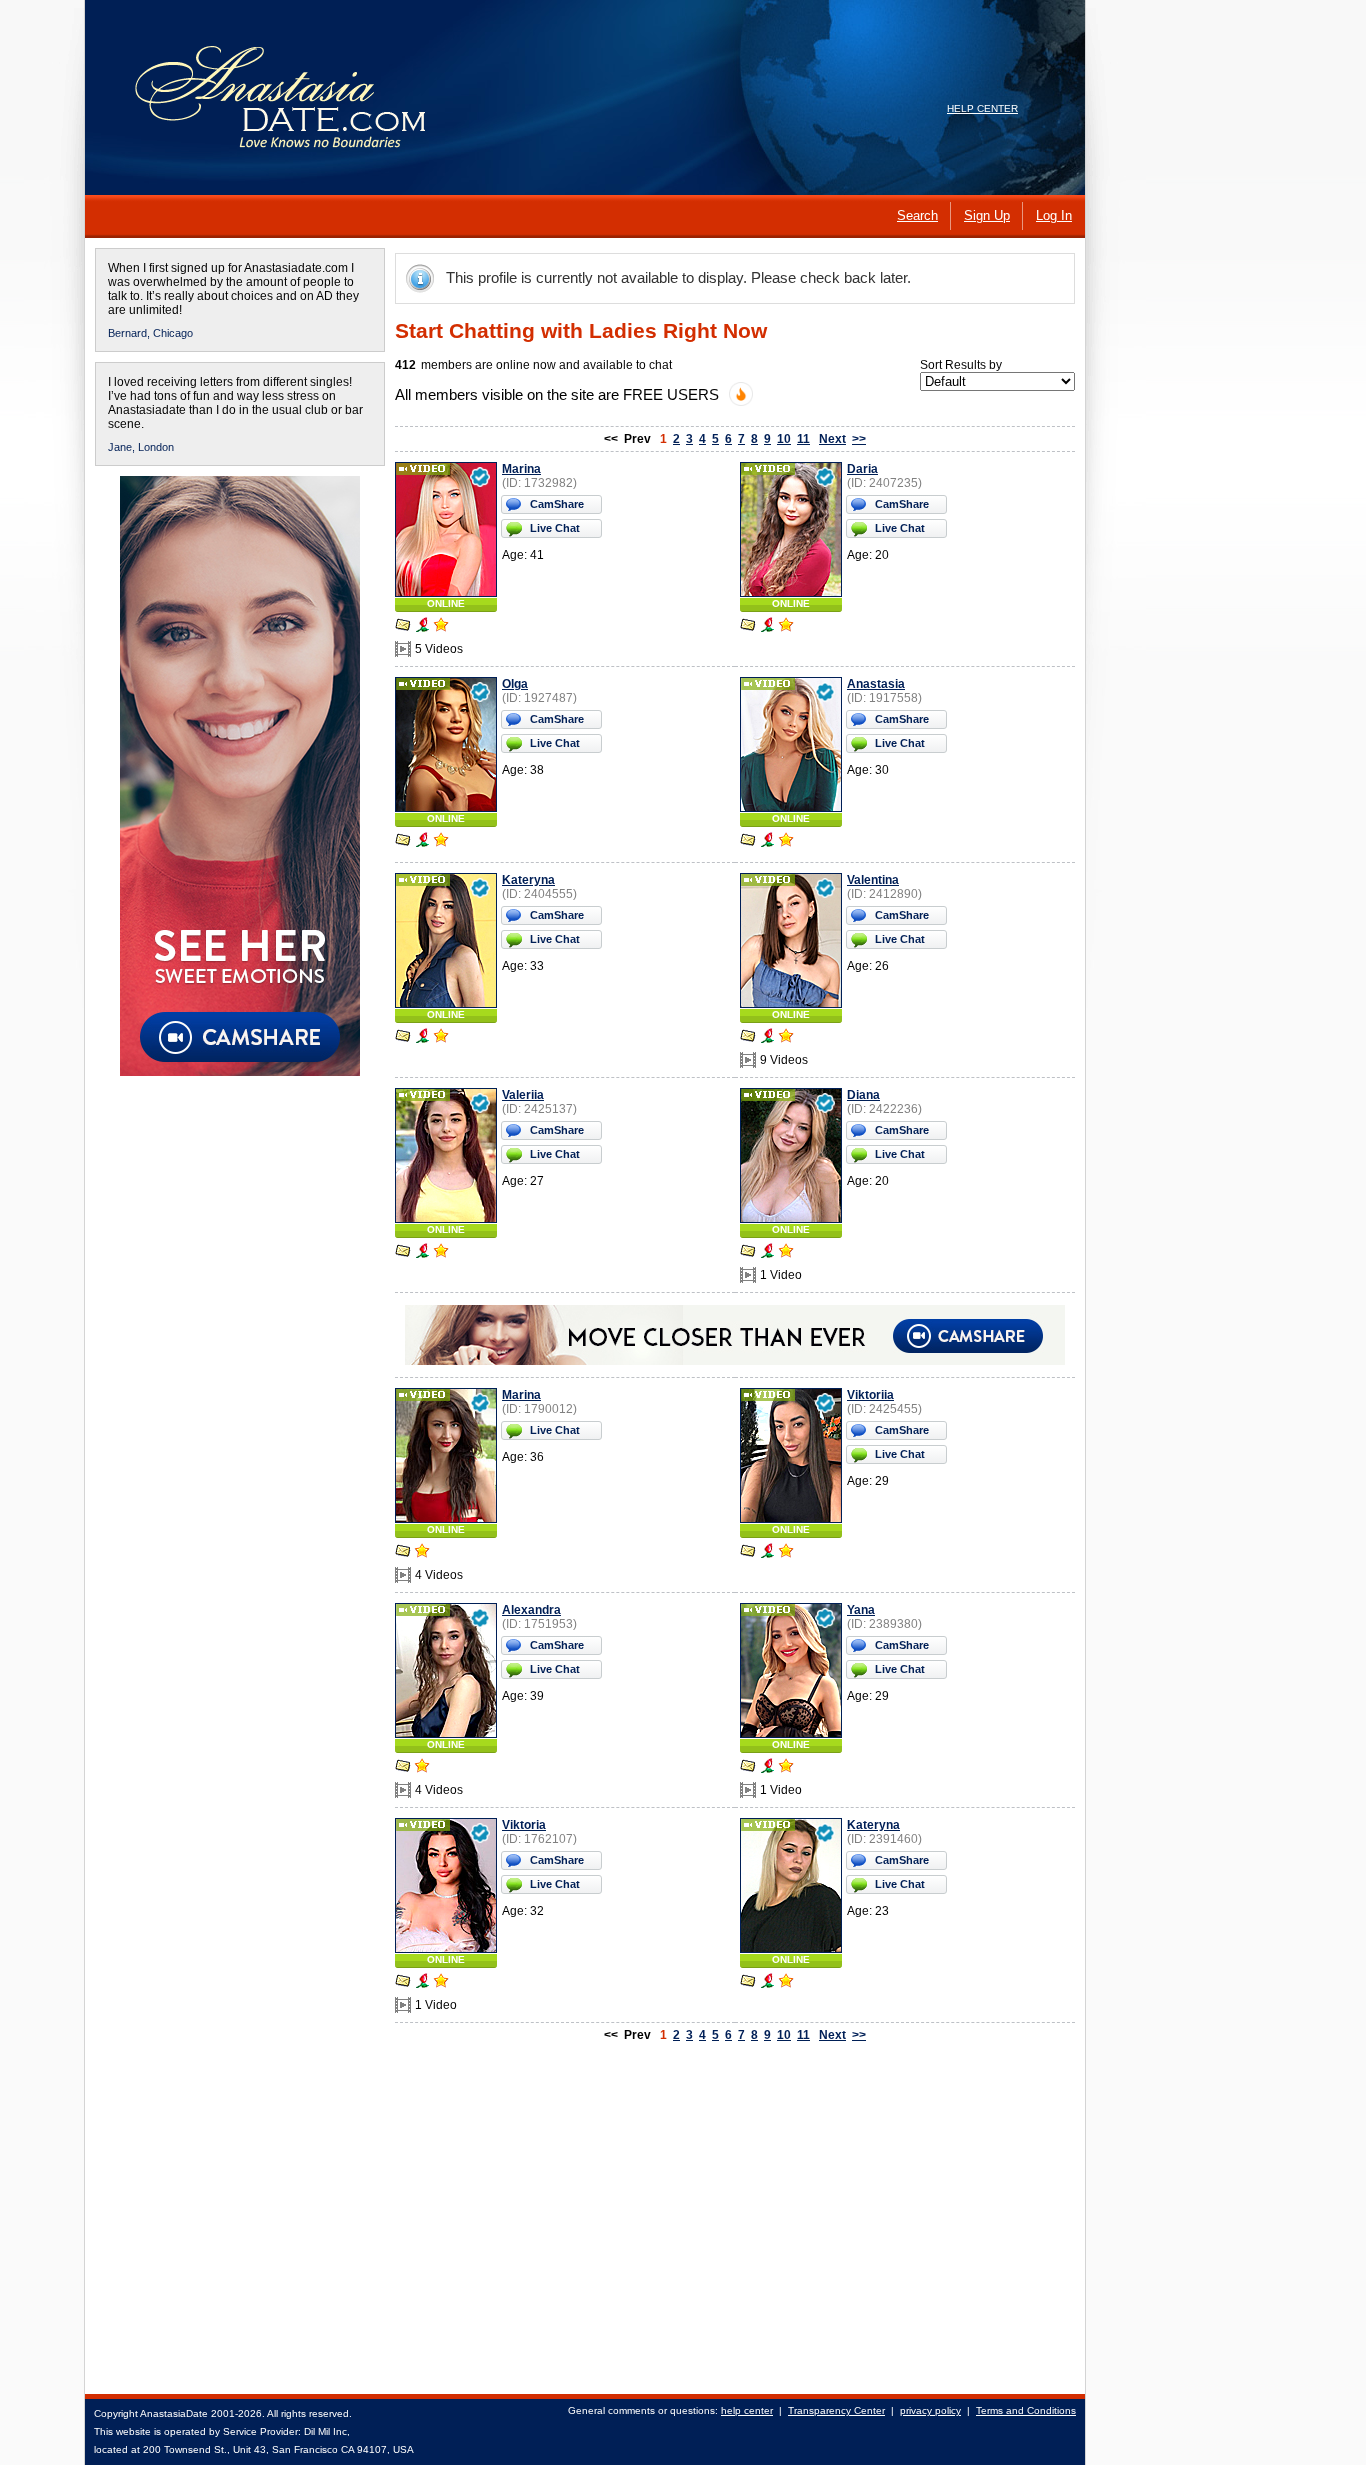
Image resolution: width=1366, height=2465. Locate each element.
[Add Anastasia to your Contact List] (786, 842)
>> (859, 439)
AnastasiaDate (174, 2413)
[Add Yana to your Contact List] (786, 1768)
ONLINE (446, 603)
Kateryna (528, 880)
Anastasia (876, 684)
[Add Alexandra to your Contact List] (422, 1768)
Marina (521, 469)
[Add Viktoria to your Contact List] (441, 1983)
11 (803, 439)
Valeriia (523, 1095)
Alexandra (531, 1610)
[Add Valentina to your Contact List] (786, 1038)
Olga (515, 684)
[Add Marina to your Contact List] (441, 627)
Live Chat (555, 528)
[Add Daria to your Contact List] (786, 627)
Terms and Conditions (1026, 2410)
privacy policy (930, 2410)
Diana (863, 1095)
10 (784, 439)
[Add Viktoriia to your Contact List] (786, 1553)
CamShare (557, 504)
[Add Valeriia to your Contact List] (441, 1253)
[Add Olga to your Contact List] (441, 842)
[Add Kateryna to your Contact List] (441, 1038)
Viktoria (524, 1825)
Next (832, 439)
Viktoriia (870, 1395)
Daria (862, 469)
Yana (861, 1610)
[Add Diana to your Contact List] (786, 1253)
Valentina (873, 880)
